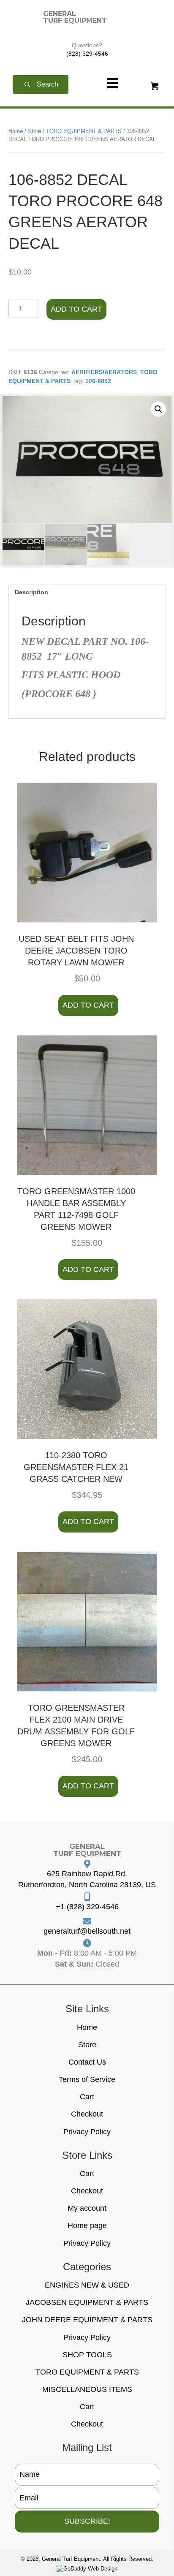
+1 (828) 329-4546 (87, 1907)
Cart (87, 2097)
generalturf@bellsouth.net (87, 1931)
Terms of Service (87, 2079)
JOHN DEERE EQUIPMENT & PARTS (87, 2320)
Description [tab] (31, 592)
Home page (87, 2225)
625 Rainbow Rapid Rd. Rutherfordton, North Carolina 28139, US (87, 1879)
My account (87, 2208)
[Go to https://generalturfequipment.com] (75, 17)
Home (16, 131)
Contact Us (87, 2062)
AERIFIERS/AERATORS (104, 372)
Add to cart (76, 309)
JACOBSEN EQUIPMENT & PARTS (87, 2302)
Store (34, 131)
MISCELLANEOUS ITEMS (87, 2389)
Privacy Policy (87, 2132)
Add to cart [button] (88, 1005)
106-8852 (98, 381)
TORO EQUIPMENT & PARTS (84, 131)
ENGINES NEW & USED (87, 2285)
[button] (41, 85)
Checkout (87, 2114)
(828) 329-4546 (87, 54)
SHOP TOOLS (87, 2355)
